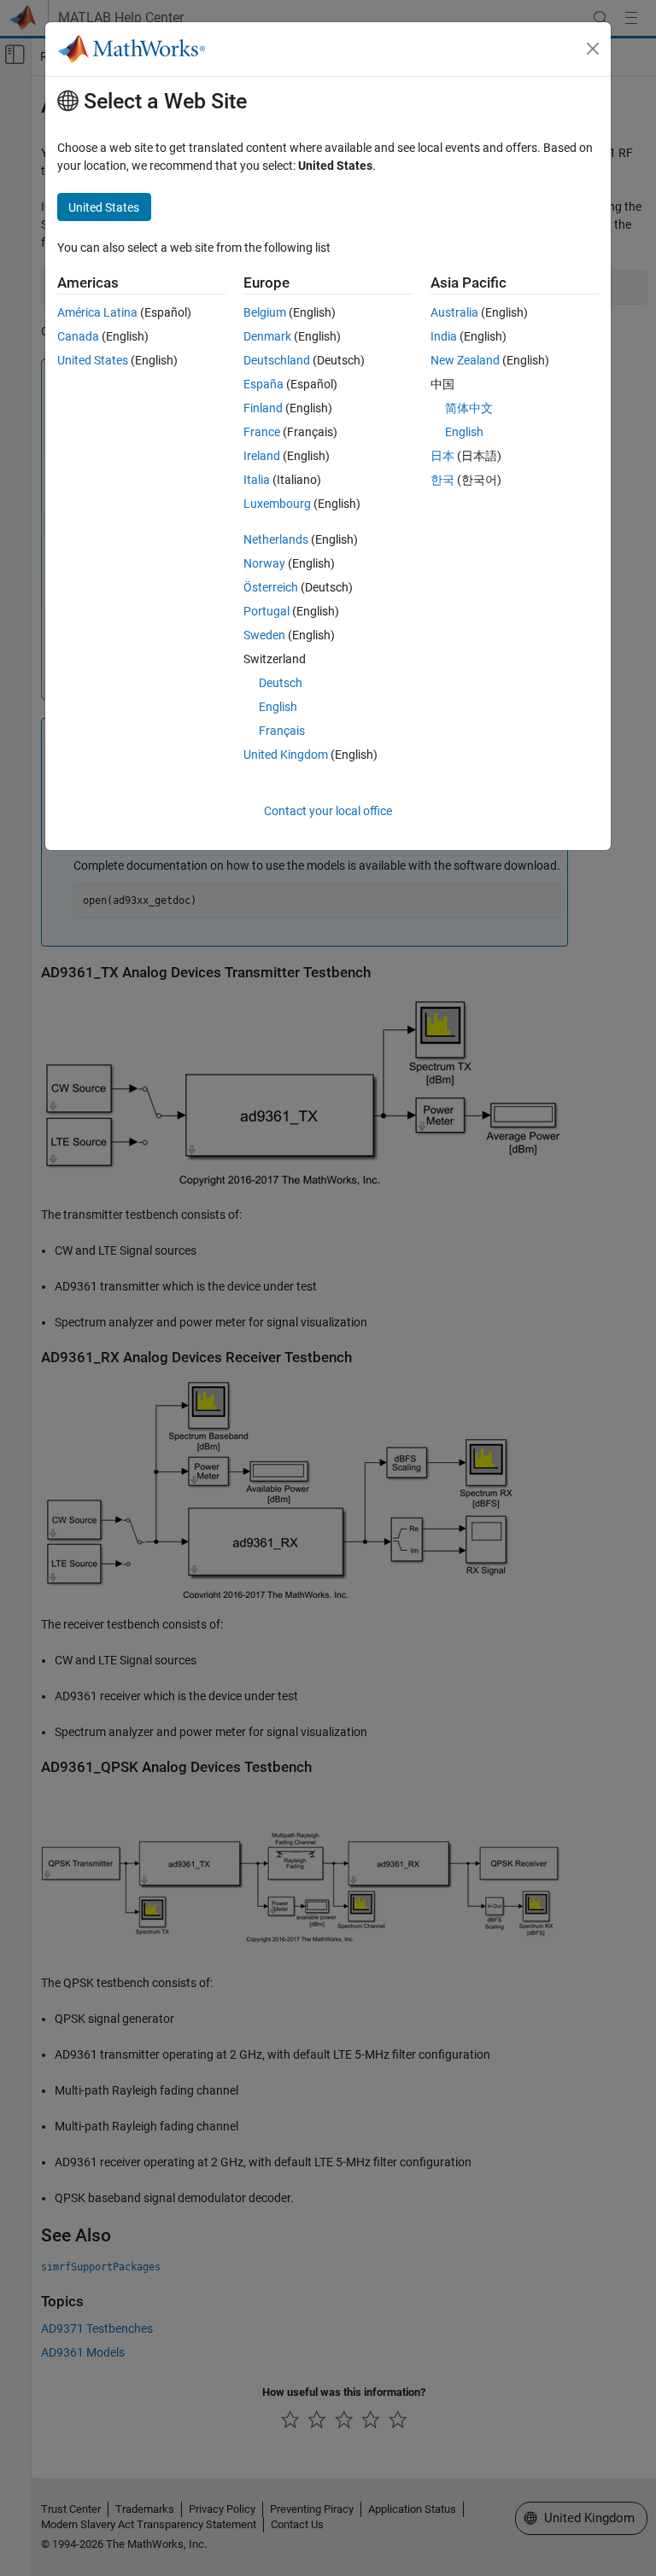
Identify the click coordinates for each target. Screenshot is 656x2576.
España (264, 384)
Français (282, 731)
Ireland (262, 456)
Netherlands (276, 539)
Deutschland (277, 360)
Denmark (267, 336)
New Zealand (465, 360)
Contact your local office (328, 811)
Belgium (265, 312)
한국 (442, 480)
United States (93, 360)
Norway (264, 563)
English (278, 707)
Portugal (266, 611)
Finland (263, 408)
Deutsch (281, 683)
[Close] (593, 49)
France (262, 432)
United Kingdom (286, 755)
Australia (454, 312)
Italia (257, 480)
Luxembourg (277, 504)
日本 (442, 456)
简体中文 (469, 408)
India (444, 336)
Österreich (271, 587)
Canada (78, 336)
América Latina (97, 312)
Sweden (264, 635)
